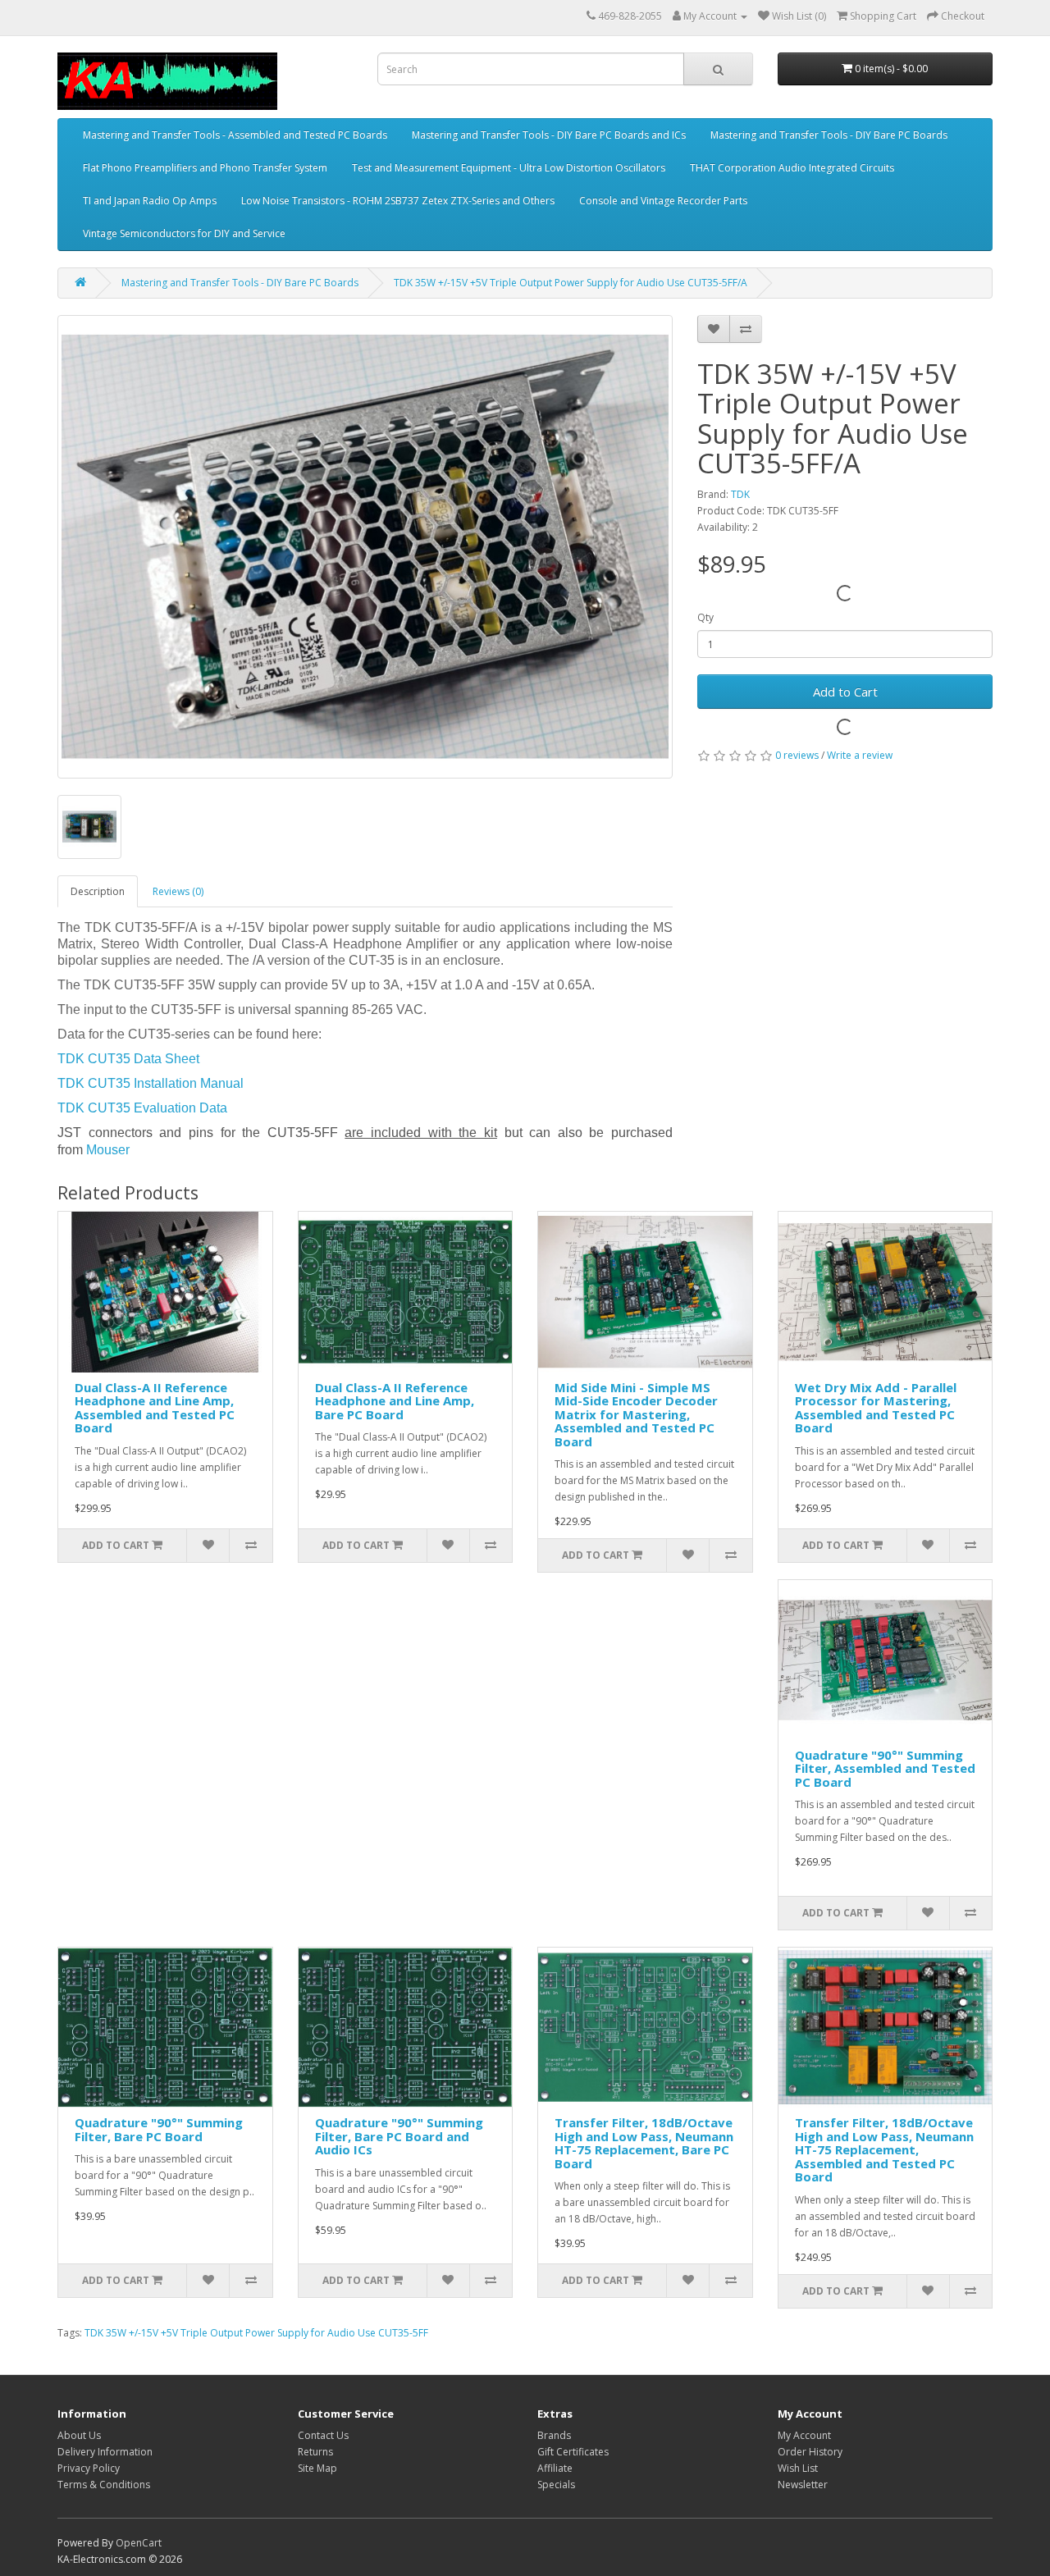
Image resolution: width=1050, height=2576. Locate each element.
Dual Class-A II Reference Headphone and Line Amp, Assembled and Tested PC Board (155, 1408)
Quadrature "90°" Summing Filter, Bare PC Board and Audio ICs (399, 2136)
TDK (740, 494)
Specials (556, 2485)
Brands (554, 2435)
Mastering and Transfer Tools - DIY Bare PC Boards (829, 135)
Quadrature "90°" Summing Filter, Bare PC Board (159, 2129)
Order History (810, 2452)
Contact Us (323, 2435)
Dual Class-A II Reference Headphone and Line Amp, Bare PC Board (395, 1401)
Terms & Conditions (104, 2485)
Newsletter (803, 2485)
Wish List (798, 2468)
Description (98, 891)
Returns (315, 2452)
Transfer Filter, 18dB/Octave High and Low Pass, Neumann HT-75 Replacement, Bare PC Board (644, 2143)
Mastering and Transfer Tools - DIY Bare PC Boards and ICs (549, 135)
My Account (804, 2435)
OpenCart (139, 2543)
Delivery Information (105, 2452)
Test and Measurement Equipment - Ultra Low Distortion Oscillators (509, 168)
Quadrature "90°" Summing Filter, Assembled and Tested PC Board (885, 1768)
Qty (705, 617)
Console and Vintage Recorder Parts (663, 201)
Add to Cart (845, 692)
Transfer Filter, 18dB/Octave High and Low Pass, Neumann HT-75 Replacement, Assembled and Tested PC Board (884, 2149)
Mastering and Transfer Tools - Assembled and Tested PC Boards (235, 135)
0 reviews (797, 755)
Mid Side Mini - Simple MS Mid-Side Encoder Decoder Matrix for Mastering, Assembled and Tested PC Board (636, 1414)
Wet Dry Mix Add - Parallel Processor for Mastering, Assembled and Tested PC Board (876, 1408)
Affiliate (555, 2468)
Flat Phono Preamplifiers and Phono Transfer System (205, 168)
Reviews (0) (178, 891)
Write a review (860, 755)
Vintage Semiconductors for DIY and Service (184, 233)
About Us (79, 2435)
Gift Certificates (573, 2452)
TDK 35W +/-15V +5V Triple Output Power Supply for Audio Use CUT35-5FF (256, 2333)
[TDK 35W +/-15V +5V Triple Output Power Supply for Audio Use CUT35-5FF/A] (365, 547)
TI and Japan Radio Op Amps (150, 201)
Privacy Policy (89, 2468)
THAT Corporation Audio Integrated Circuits (792, 168)
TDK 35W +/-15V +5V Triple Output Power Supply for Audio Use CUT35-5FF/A (571, 283)
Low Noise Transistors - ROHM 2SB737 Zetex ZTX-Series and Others (398, 201)
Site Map (317, 2468)
